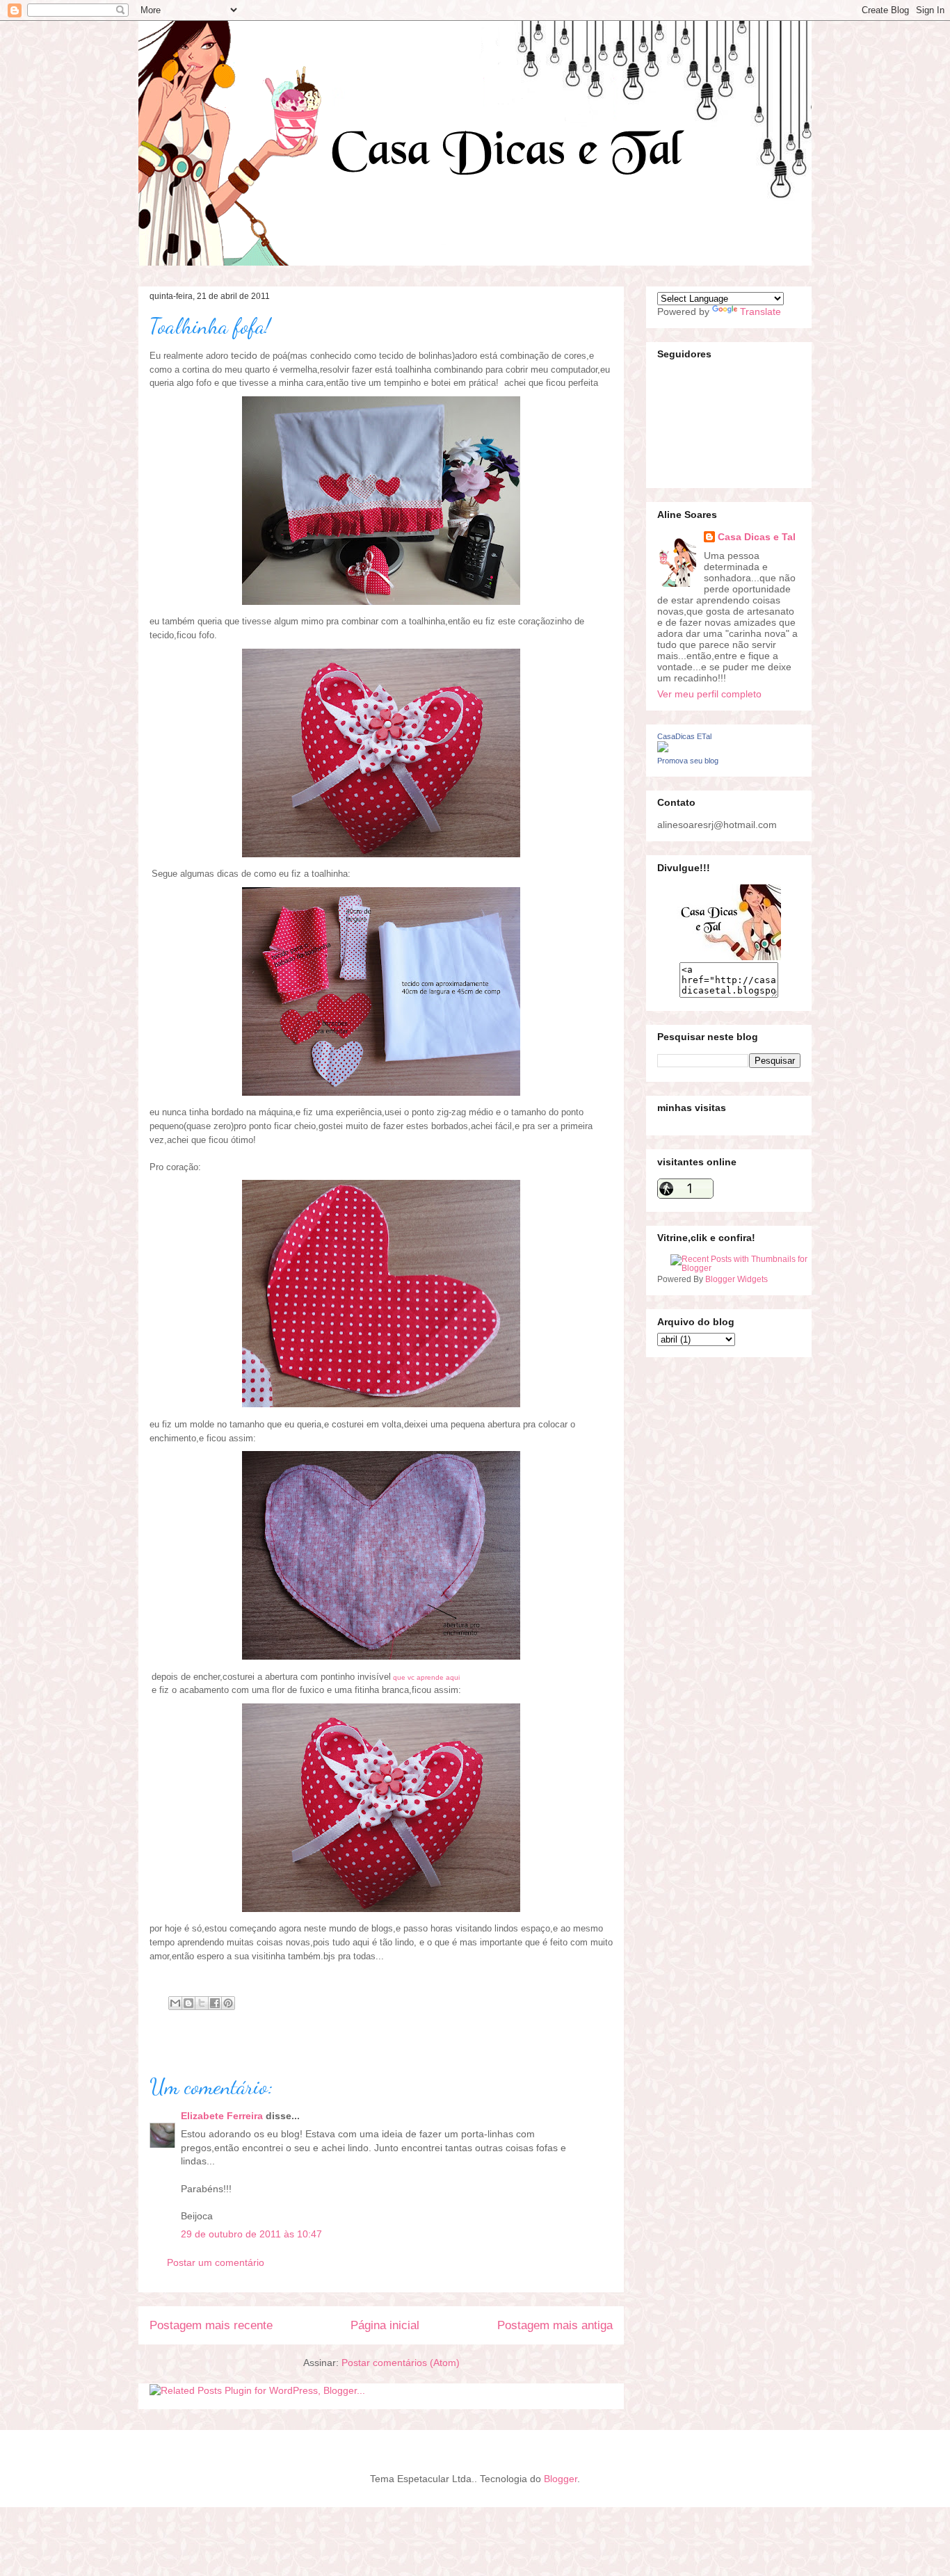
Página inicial (385, 2325)
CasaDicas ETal (684, 736)
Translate (760, 311)
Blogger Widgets (736, 1279)
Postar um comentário (216, 2262)
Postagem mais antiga (555, 2325)
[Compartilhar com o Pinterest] (228, 2003)
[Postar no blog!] (188, 2003)
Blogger (561, 2479)
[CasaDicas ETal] (663, 749)
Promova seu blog (688, 761)
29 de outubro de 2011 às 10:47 (251, 2234)
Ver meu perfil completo (709, 694)
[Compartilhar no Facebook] (215, 2003)
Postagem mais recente (211, 2325)
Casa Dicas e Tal (757, 537)
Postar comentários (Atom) (401, 2363)
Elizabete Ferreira (222, 2116)
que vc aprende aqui (427, 1677)
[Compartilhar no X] (202, 2003)
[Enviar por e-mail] (175, 2003)
